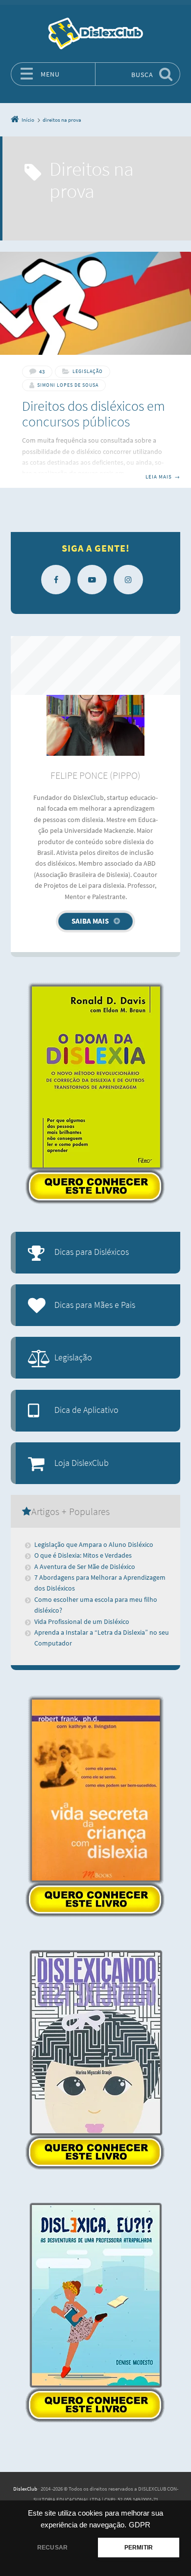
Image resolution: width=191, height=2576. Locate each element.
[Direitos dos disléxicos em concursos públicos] (95, 303)
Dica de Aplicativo (86, 1410)
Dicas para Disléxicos (92, 1252)
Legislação (88, 371)
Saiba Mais (90, 921)
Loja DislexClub (82, 1463)
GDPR (140, 2525)
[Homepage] (95, 33)
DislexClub (25, 2489)
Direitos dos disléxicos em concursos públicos (94, 413)
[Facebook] (56, 580)
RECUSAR (52, 2548)
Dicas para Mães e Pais (95, 1305)
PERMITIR (139, 2548)
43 (42, 372)
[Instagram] (128, 580)
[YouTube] (92, 580)
